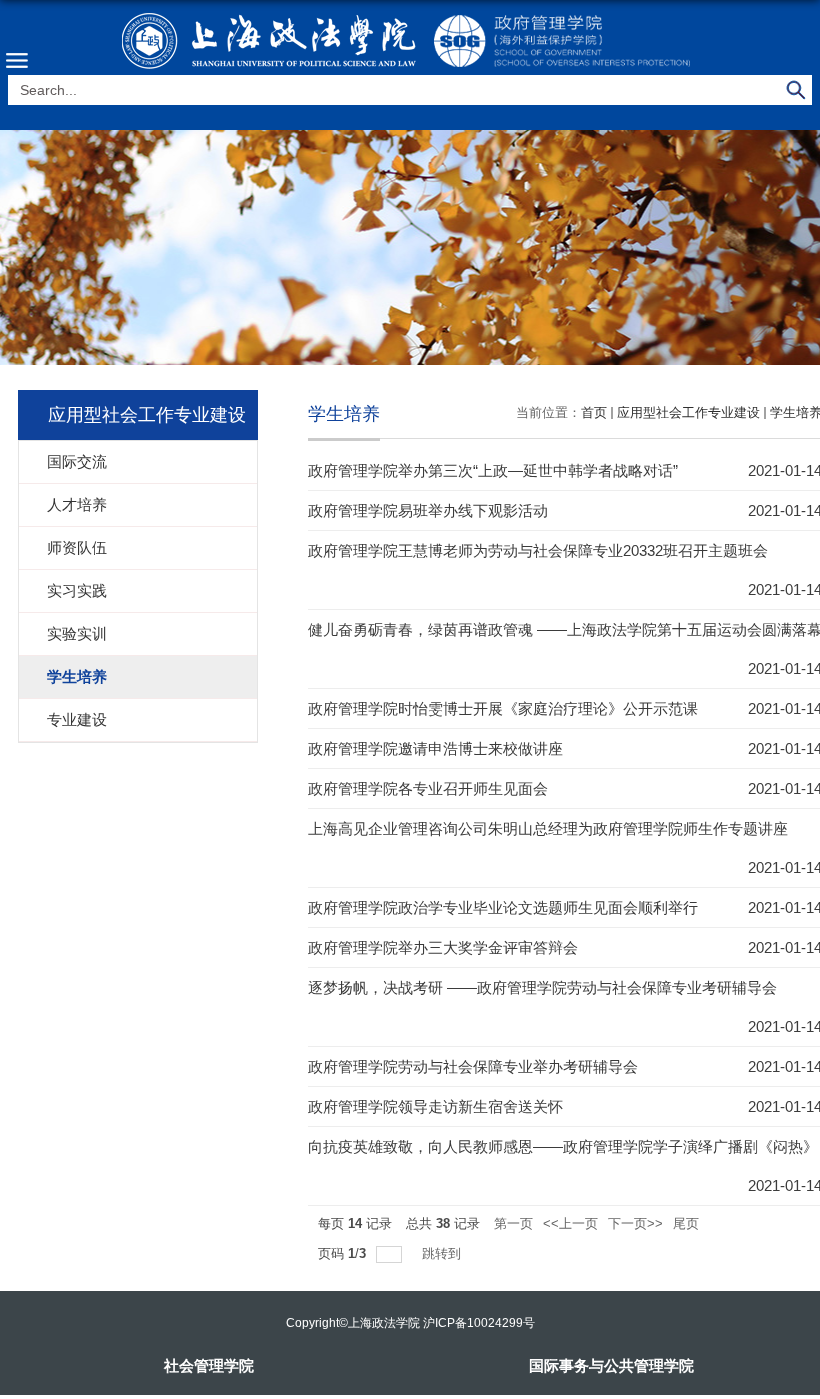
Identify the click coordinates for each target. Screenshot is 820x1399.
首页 (594, 412)
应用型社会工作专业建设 (688, 412)
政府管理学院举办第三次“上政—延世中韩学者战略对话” (493, 470)
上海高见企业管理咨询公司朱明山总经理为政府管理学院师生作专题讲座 (548, 828)
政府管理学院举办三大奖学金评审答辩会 (443, 947)
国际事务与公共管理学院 (611, 1365)
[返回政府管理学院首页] (410, 40)
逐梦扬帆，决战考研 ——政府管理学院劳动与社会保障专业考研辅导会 (542, 987)
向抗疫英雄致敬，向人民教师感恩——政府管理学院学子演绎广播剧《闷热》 (563, 1146)
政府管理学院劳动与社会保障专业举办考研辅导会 (473, 1066)
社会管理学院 (209, 1365)
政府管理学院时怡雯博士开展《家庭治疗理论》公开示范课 (503, 708)
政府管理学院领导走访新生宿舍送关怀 (435, 1106)
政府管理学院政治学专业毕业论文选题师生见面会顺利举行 (503, 907)
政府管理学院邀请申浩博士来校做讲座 (435, 748)
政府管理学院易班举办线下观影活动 (428, 510)
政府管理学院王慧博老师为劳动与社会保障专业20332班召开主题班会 (538, 550)
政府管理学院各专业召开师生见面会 (428, 788)
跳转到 (443, 1253)
